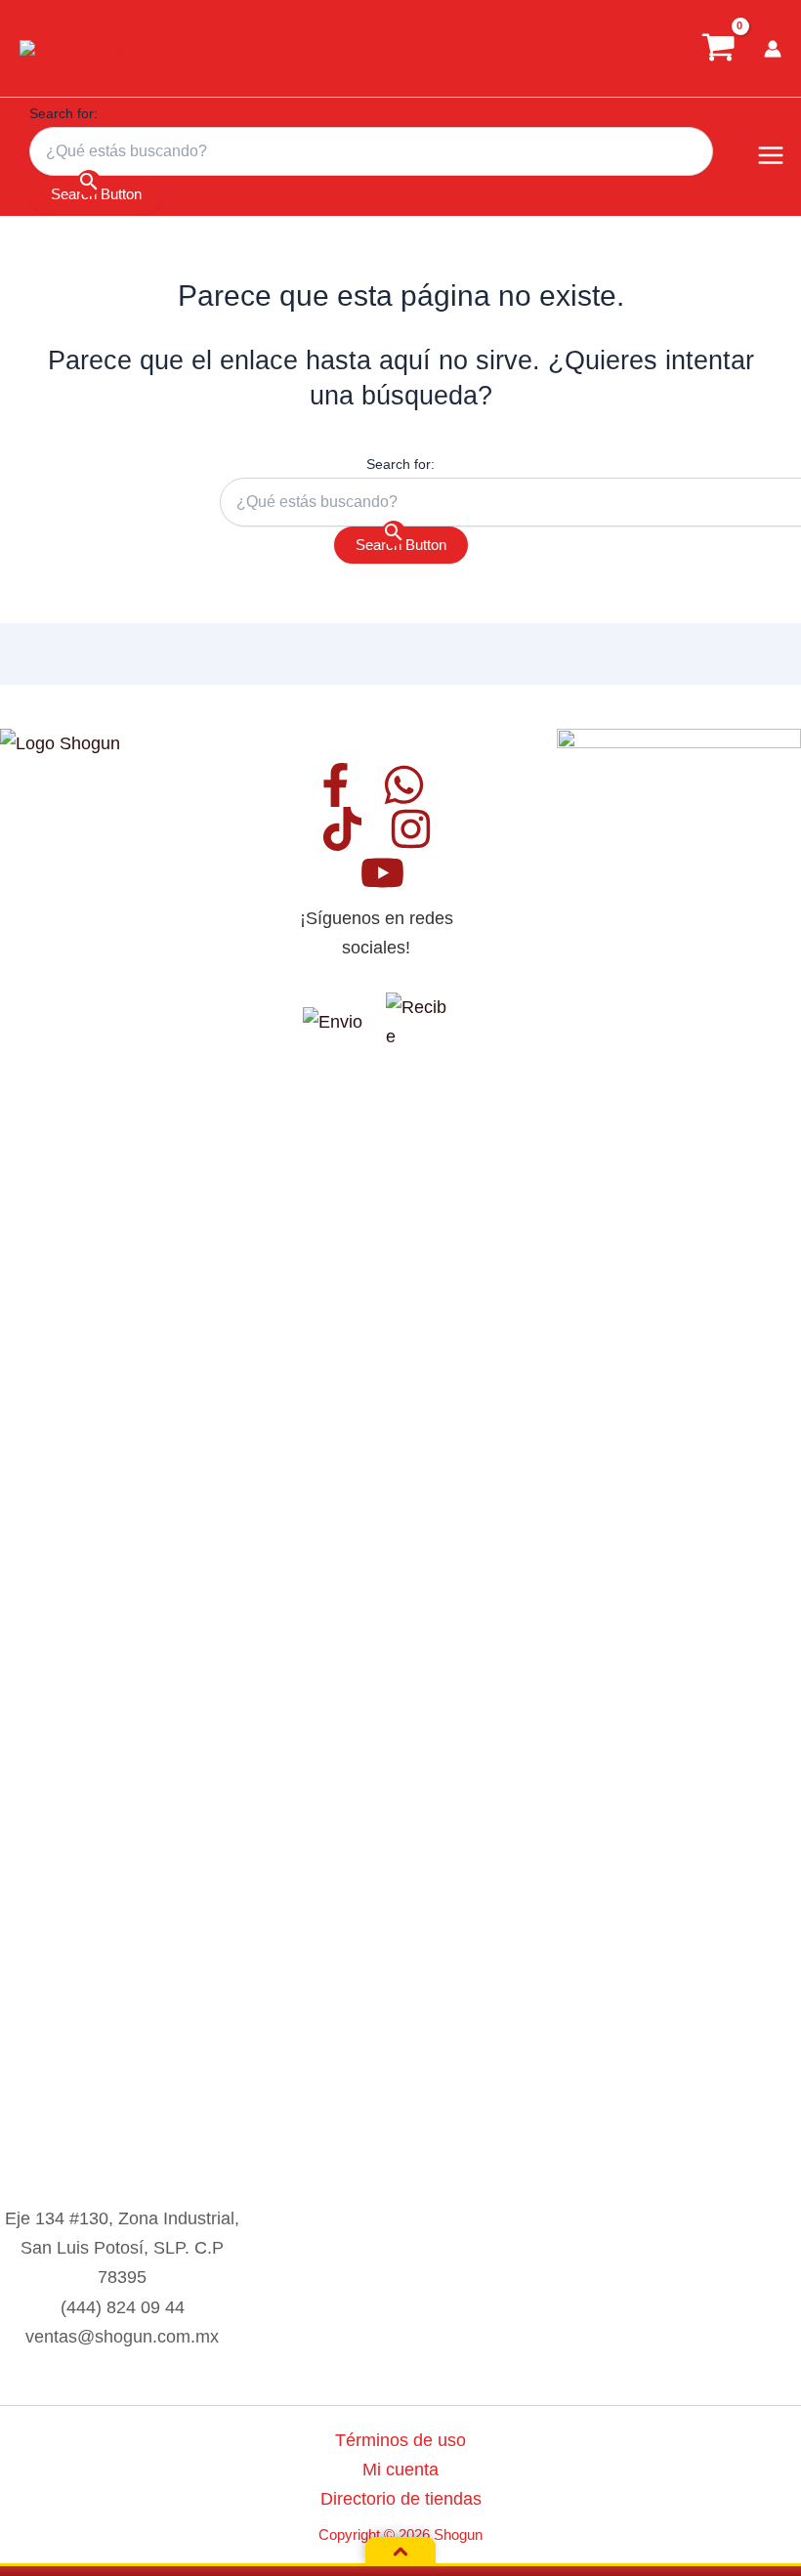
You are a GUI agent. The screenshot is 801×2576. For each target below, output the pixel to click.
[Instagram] (411, 829)
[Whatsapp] (404, 785)
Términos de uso (400, 2440)
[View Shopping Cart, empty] (718, 48)
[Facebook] (336, 785)
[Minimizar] (400, 2552)
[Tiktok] (342, 829)
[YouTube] (382, 873)
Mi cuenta (400, 2469)
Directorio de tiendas (401, 2498)
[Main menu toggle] (770, 156)
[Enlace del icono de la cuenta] (773, 49)
